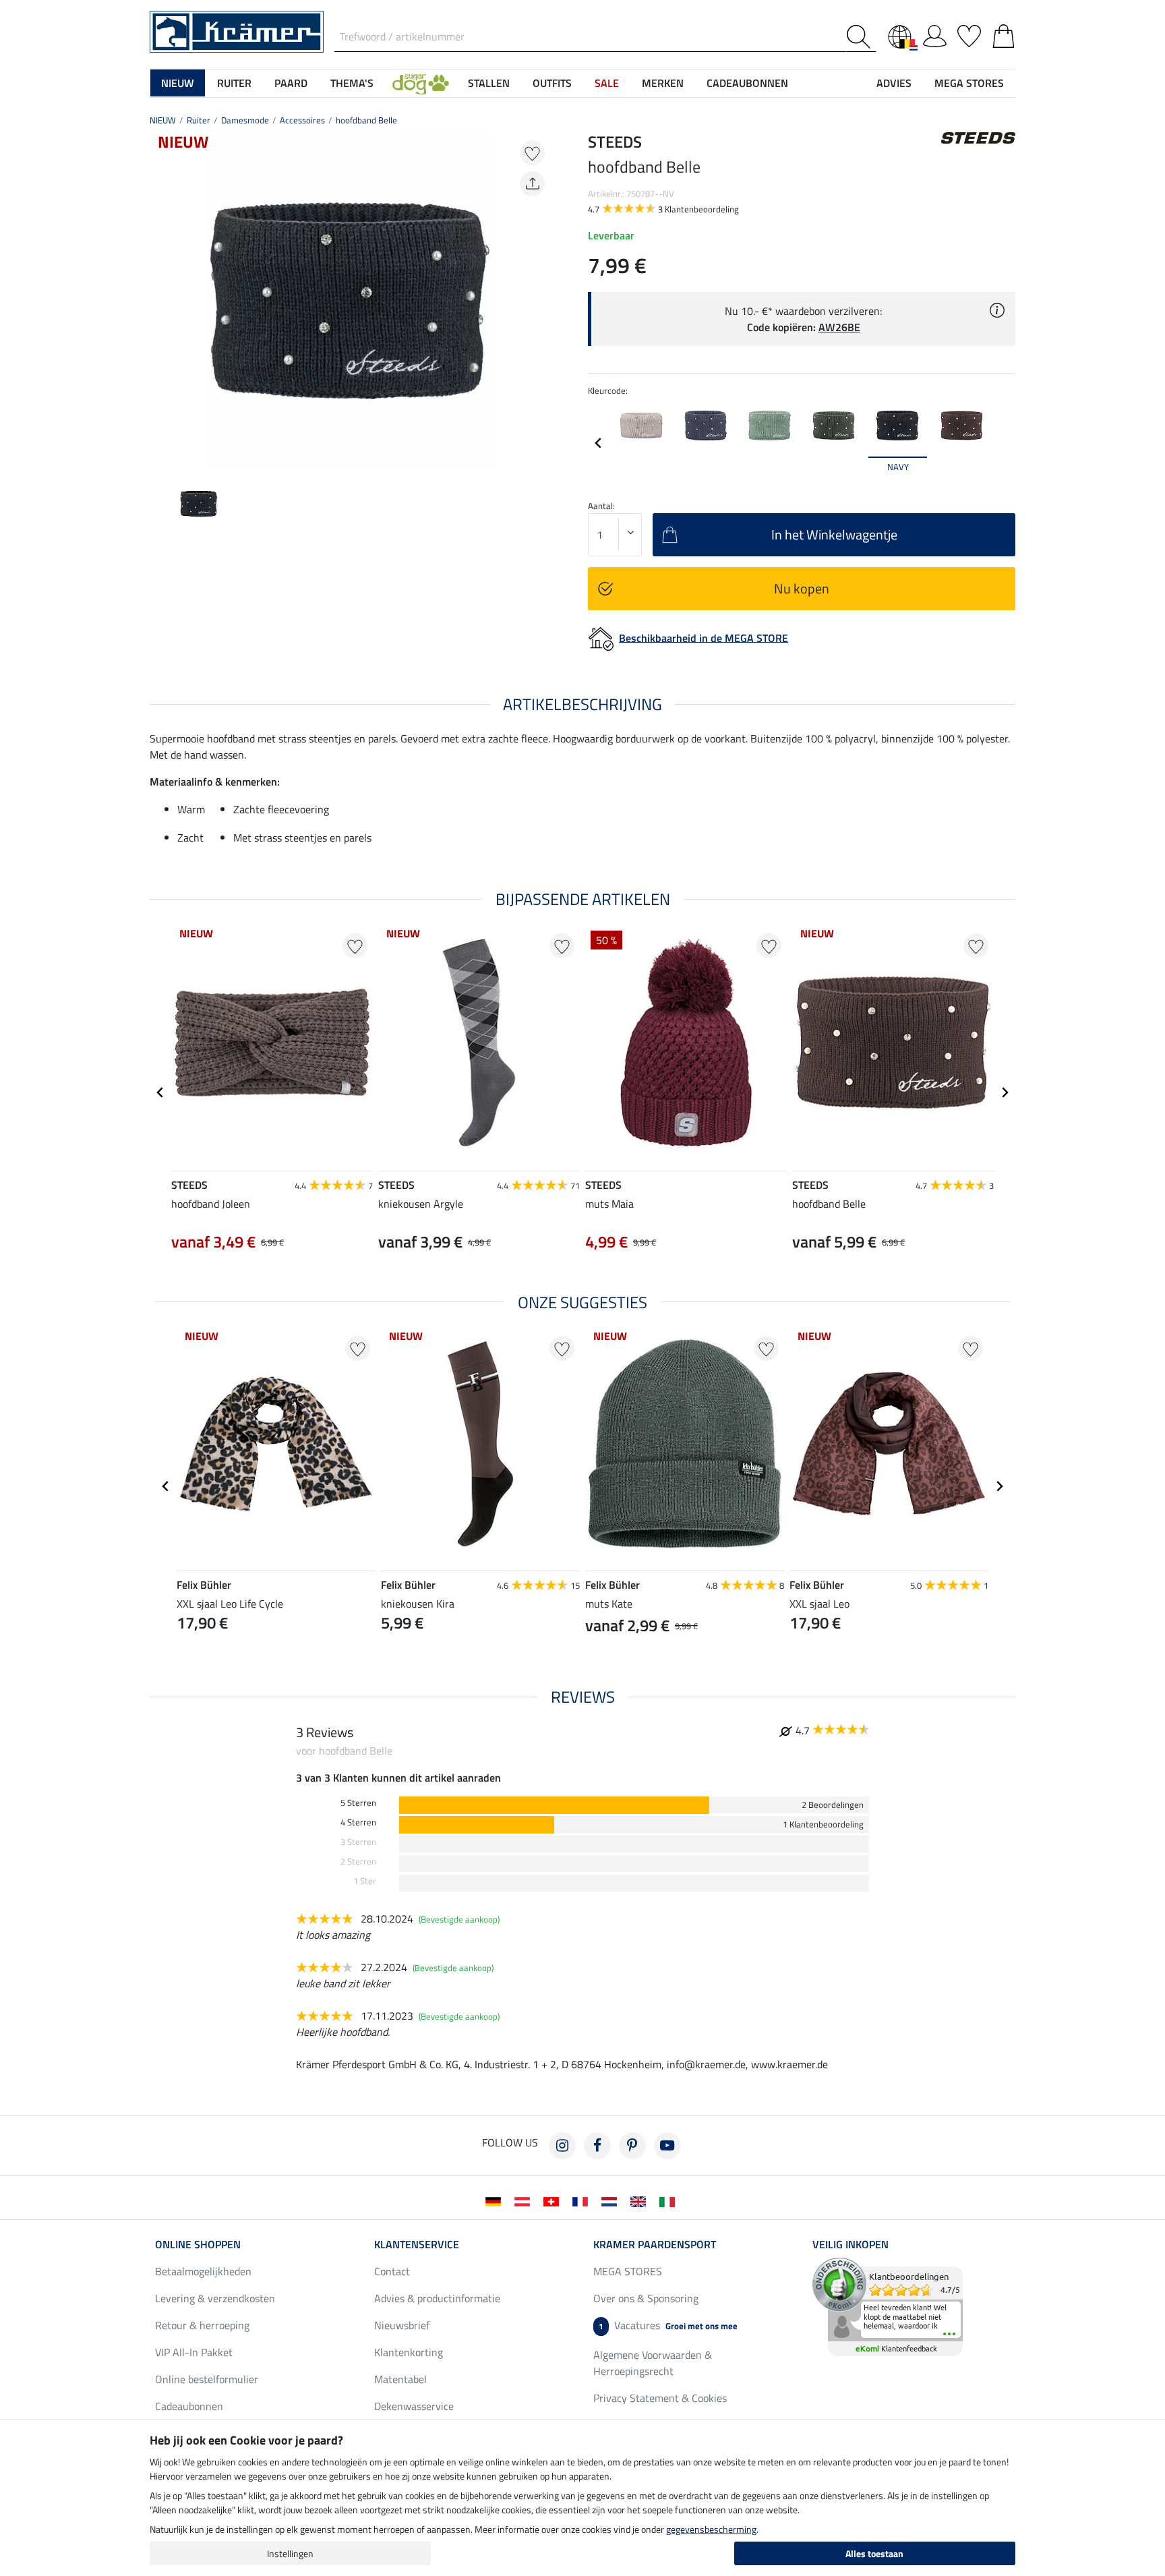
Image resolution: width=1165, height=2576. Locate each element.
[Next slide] (539, 301)
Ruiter (199, 120)
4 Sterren (358, 1822)
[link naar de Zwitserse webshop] (554, 2200)
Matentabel (400, 2379)
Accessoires (302, 120)
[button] (421, 83)
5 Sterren (358, 1803)
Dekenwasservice (414, 2406)
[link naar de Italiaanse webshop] (670, 2200)
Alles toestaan (874, 2553)
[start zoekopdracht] (861, 37)
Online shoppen (198, 2244)
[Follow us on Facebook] (597, 2146)
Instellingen (290, 2553)
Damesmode (245, 120)
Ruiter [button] (234, 83)
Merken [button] (663, 83)
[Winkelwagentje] (1004, 34)
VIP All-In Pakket (194, 2352)
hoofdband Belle (366, 120)
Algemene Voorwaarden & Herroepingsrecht (653, 2363)
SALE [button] (607, 83)
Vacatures (668, 2325)
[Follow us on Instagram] (562, 2146)
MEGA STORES (969, 83)
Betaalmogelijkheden (203, 2271)
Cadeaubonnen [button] (747, 83)
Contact (392, 2271)
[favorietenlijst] (969, 34)
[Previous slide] (160, 301)
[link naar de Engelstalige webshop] (641, 2200)
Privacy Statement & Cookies (660, 2398)
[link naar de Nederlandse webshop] (612, 2200)
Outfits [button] (552, 83)
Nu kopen (802, 588)
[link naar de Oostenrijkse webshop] (525, 2200)
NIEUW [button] (178, 83)
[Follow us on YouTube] (667, 2146)
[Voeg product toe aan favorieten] (532, 153)
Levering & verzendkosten (215, 2298)
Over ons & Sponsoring (646, 2298)
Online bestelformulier (207, 2379)
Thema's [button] (352, 83)
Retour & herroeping (202, 2325)
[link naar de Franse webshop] (583, 2200)
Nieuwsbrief (402, 2325)
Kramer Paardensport (655, 2244)
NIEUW (163, 120)
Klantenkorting (409, 2352)
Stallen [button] (489, 83)
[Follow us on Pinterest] (632, 2146)
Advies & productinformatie (437, 2298)
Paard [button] (291, 83)
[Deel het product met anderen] (532, 184)
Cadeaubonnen (189, 2406)
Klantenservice (417, 2244)
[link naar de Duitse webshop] (496, 2200)
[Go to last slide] (160, 1092)
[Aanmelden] (935, 34)
